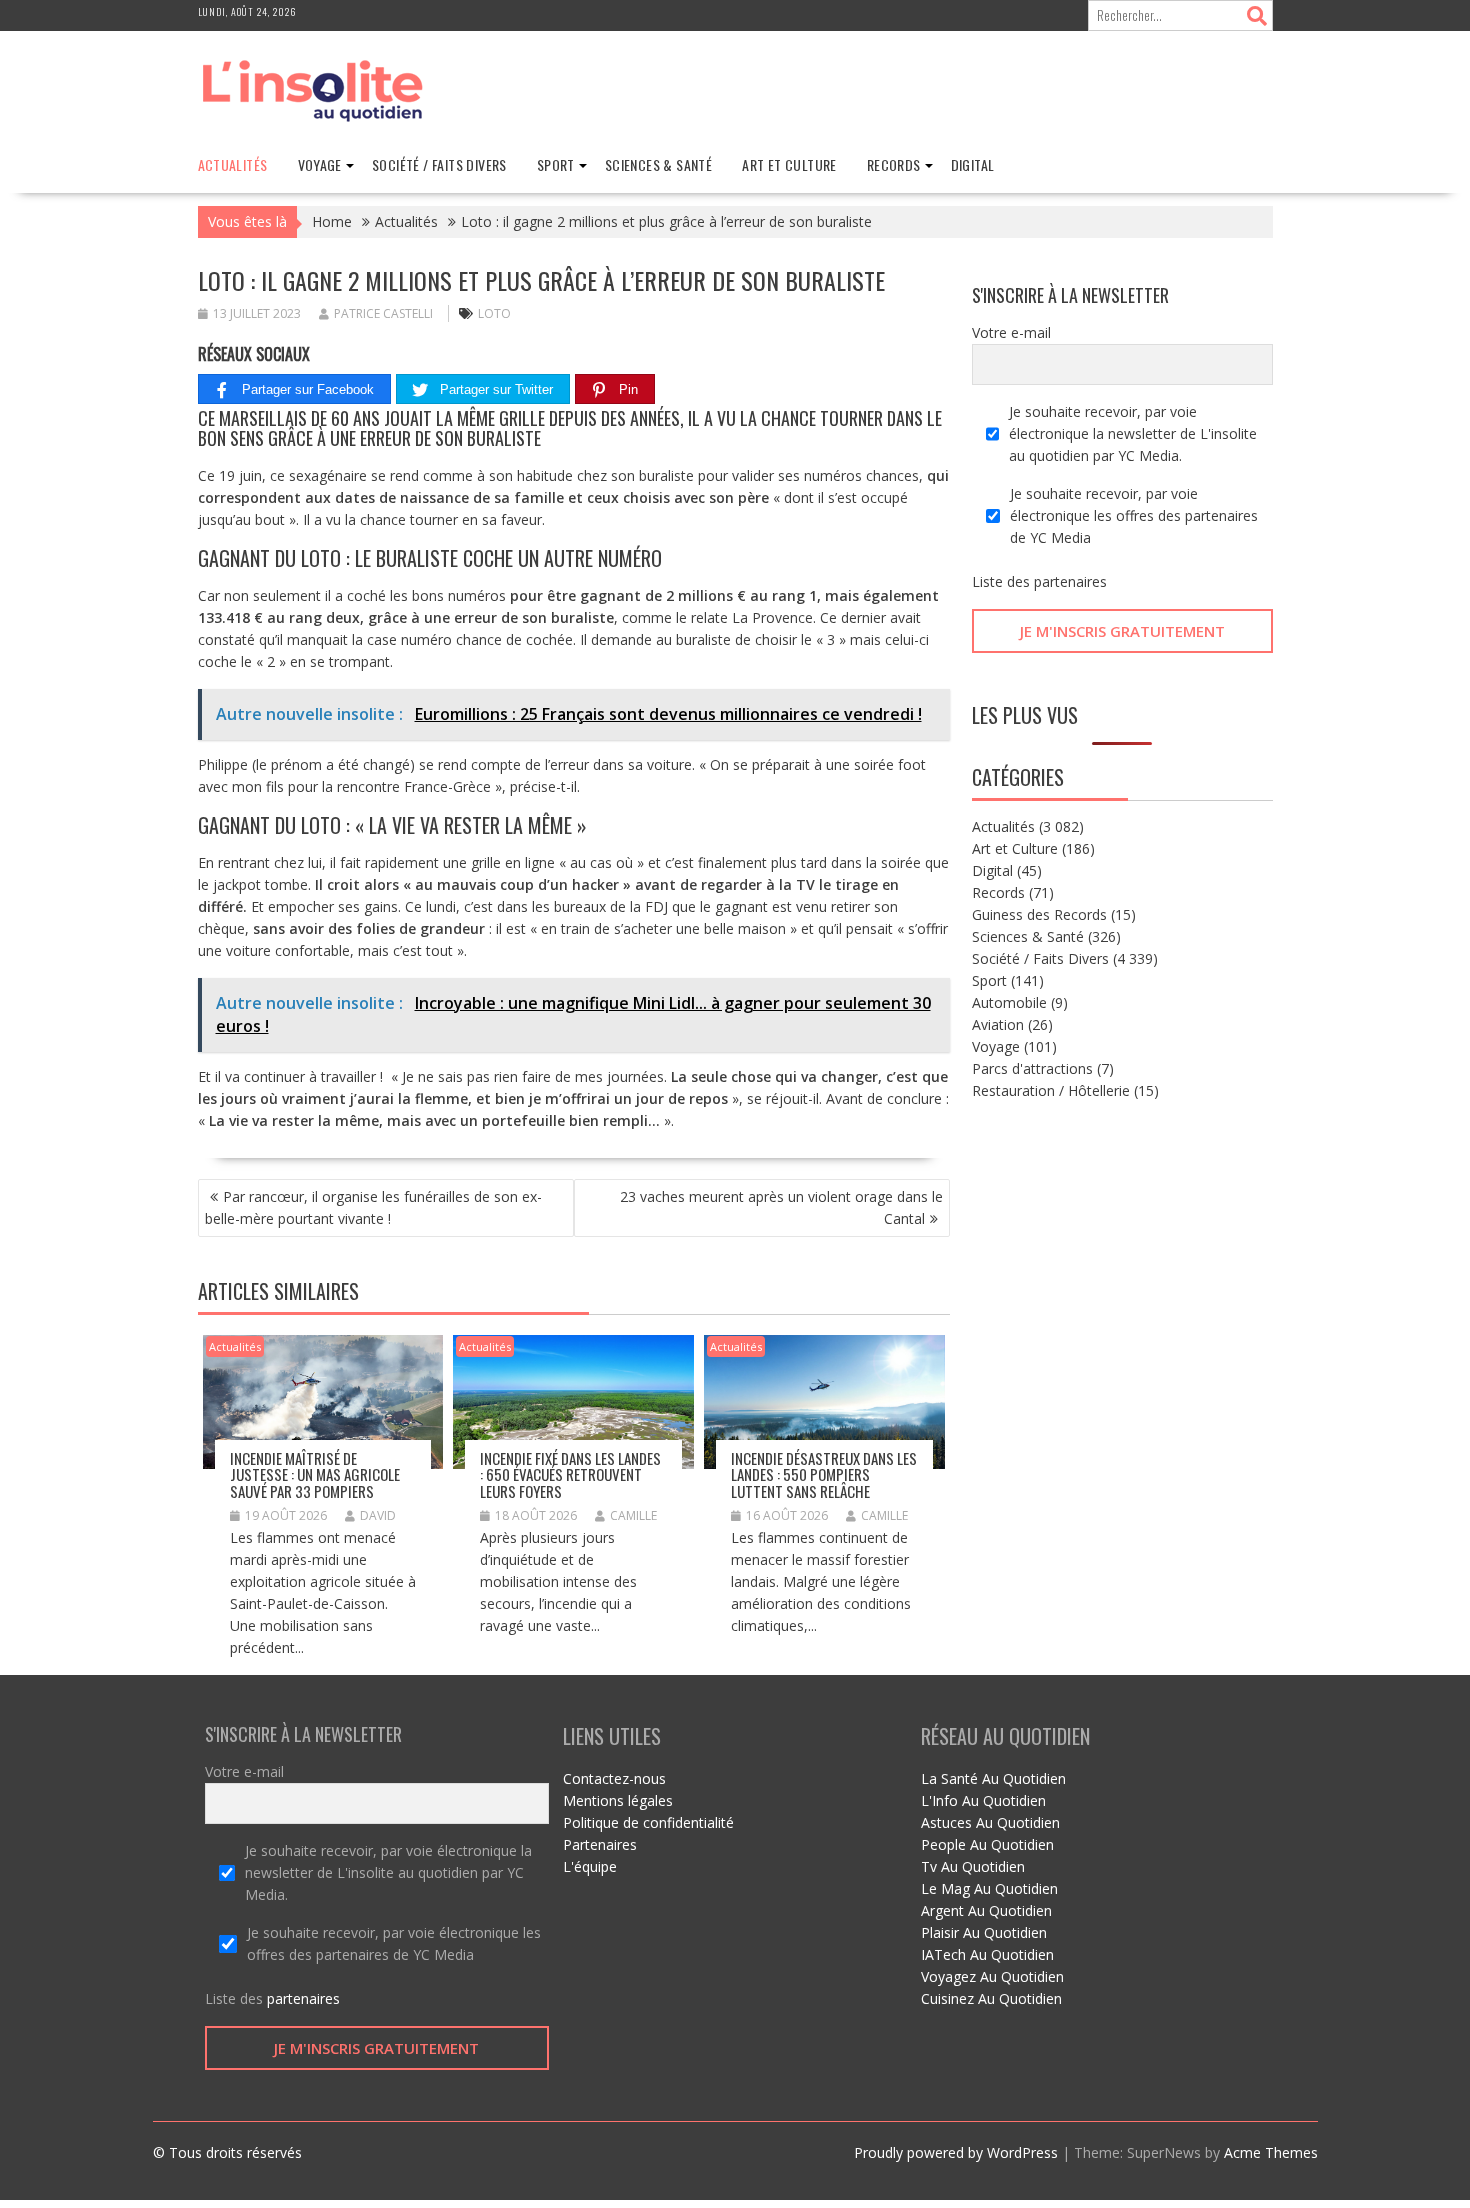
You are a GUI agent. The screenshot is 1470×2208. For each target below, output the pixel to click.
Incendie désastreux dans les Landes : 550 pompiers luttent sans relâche (824, 1474)
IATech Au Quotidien (987, 1954)
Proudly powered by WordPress (956, 2152)
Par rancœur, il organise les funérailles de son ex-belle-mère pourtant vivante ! (373, 1207)
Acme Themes (1271, 2152)
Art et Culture (789, 164)
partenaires (1070, 581)
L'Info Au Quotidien (983, 1800)
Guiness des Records (1039, 914)
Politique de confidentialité (648, 1822)
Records (894, 164)
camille (633, 1515)
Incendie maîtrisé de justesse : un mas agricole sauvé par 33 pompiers (315, 1474)
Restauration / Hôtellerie (1051, 1090)
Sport (556, 164)
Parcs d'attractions (1032, 1068)
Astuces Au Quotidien (990, 1822)
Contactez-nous (614, 1778)
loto (494, 313)
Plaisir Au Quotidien (984, 1932)
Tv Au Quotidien (973, 1866)
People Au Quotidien (987, 1844)
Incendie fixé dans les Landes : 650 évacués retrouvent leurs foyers (570, 1474)
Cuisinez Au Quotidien (991, 1998)
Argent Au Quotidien (986, 1910)
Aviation (998, 1024)
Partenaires (600, 1844)
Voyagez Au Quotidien (992, 1976)
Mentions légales (618, 1800)
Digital (973, 164)
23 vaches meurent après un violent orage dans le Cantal (781, 1207)
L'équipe (590, 1866)
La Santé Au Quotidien (993, 1778)
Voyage (320, 164)
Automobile (1009, 1002)
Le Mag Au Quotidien (989, 1888)
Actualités (233, 164)
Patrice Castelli (383, 313)
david (378, 1515)
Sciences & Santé (658, 164)
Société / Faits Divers (439, 164)
